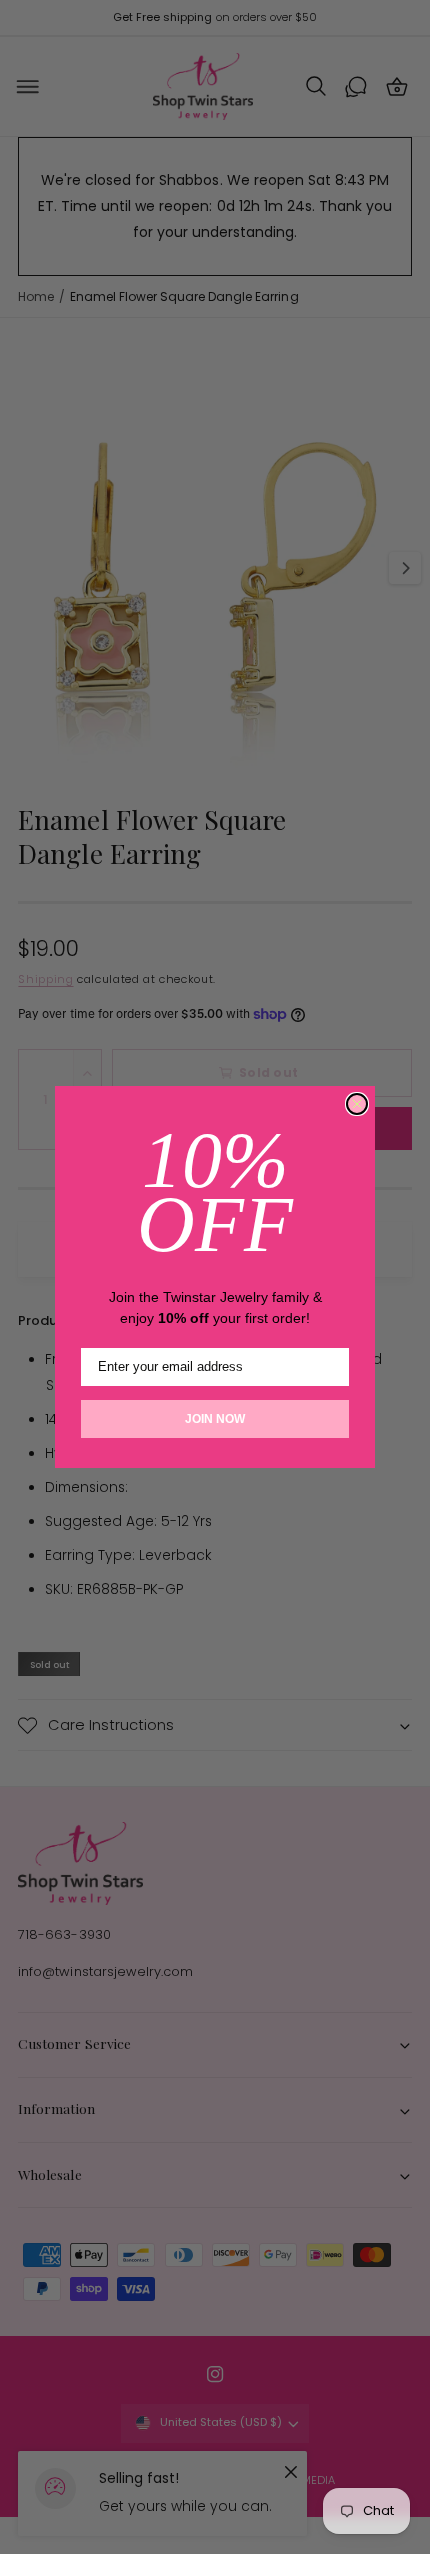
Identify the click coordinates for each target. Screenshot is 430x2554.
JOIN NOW (215, 1419)
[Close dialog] (357, 1104)
